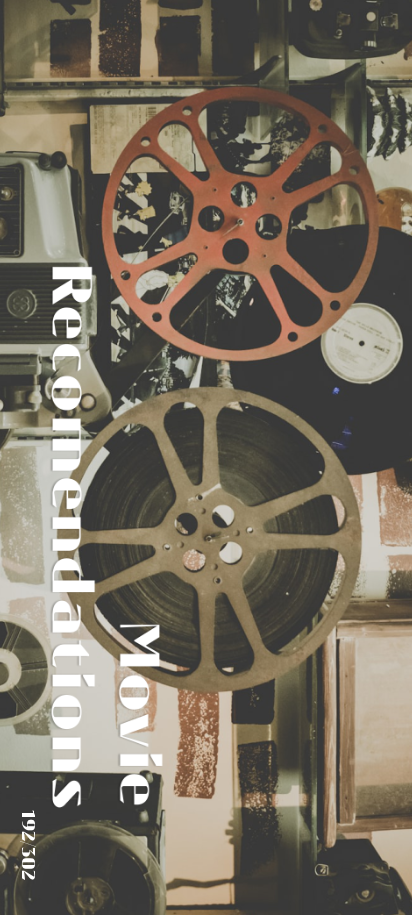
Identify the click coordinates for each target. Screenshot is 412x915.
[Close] (350, 796)
